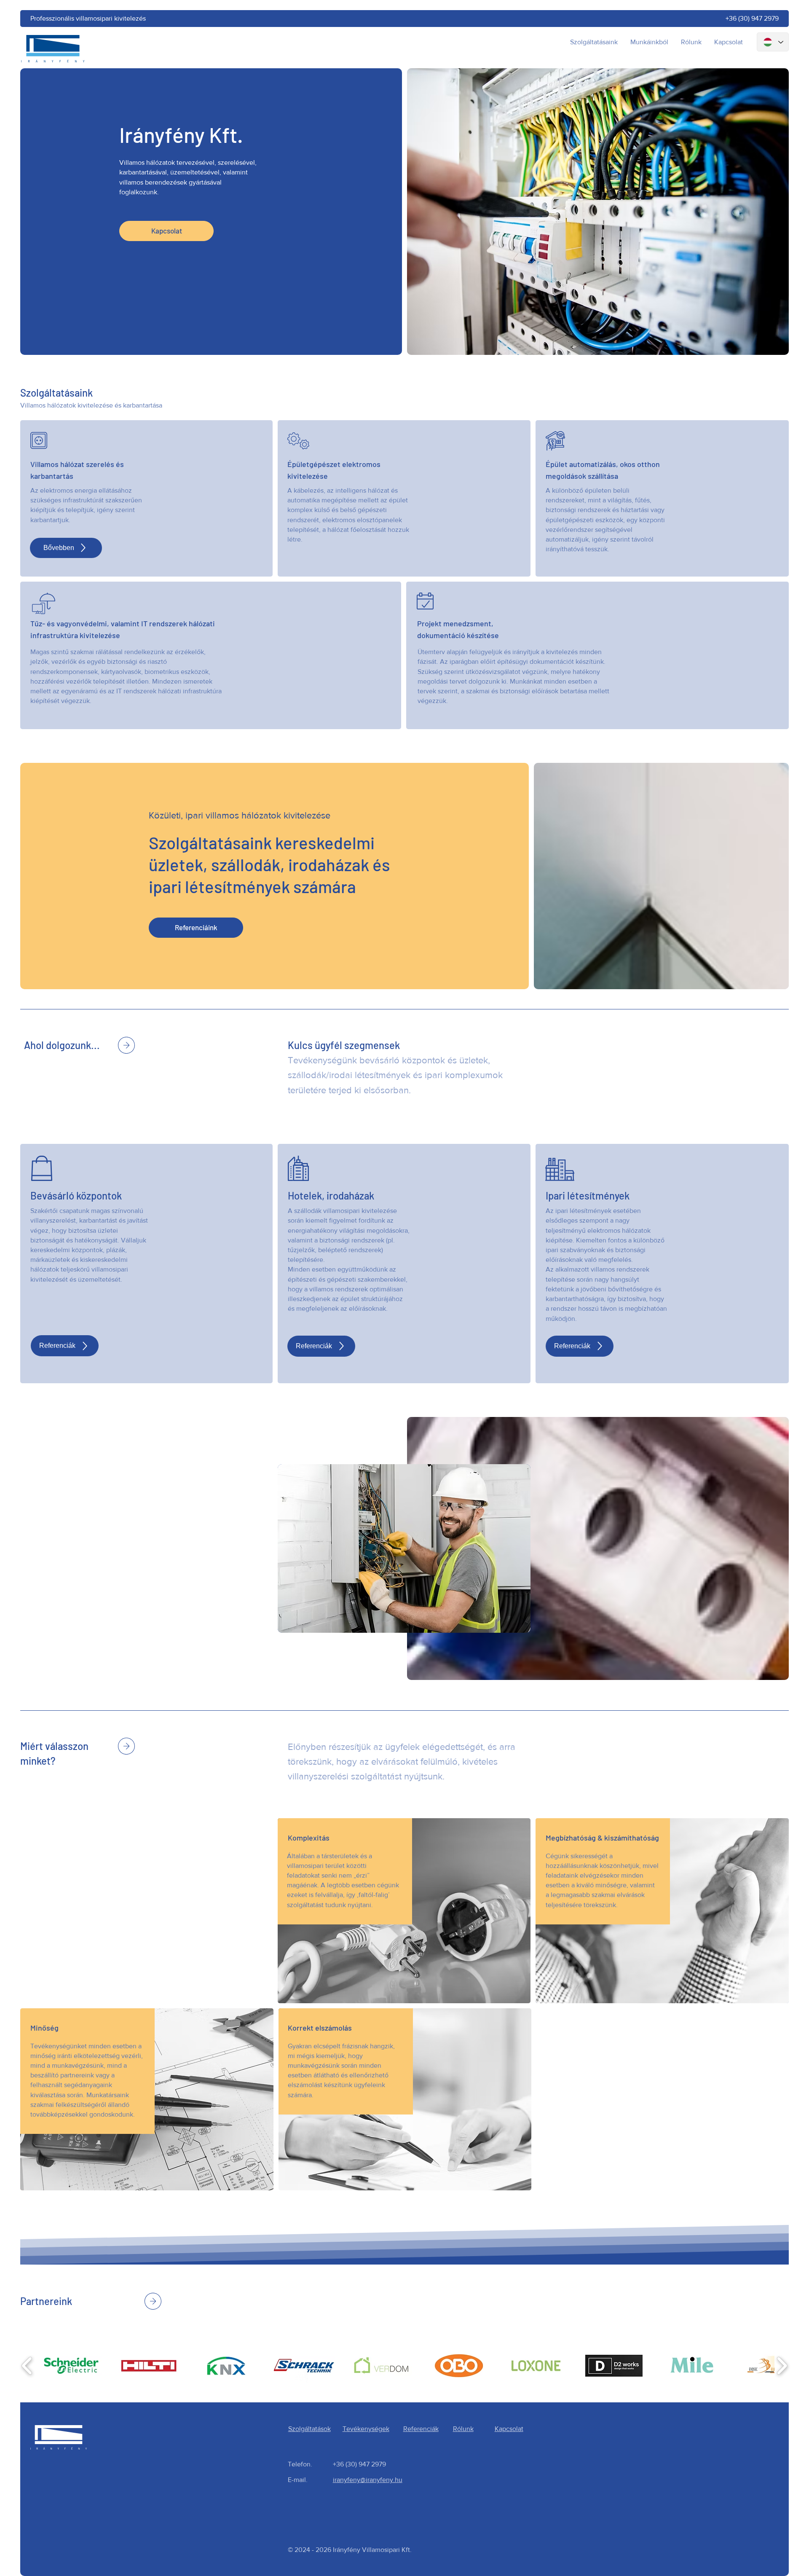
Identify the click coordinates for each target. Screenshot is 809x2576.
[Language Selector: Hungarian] (773, 42)
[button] (71, 2366)
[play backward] (27, 2366)
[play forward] (782, 2366)
